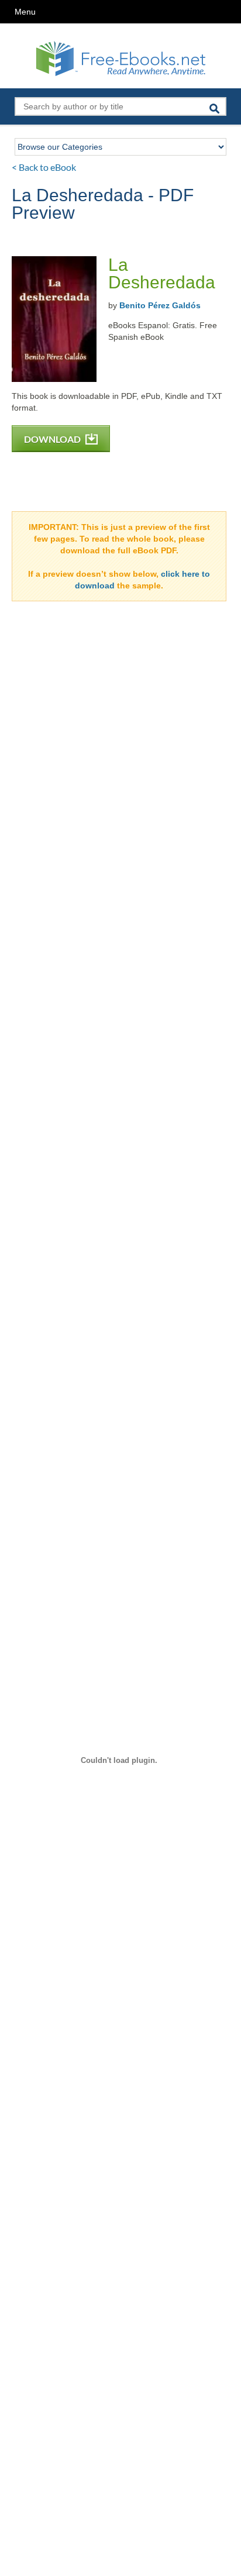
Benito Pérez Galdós (160, 305)
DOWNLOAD (53, 439)
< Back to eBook (44, 167)
